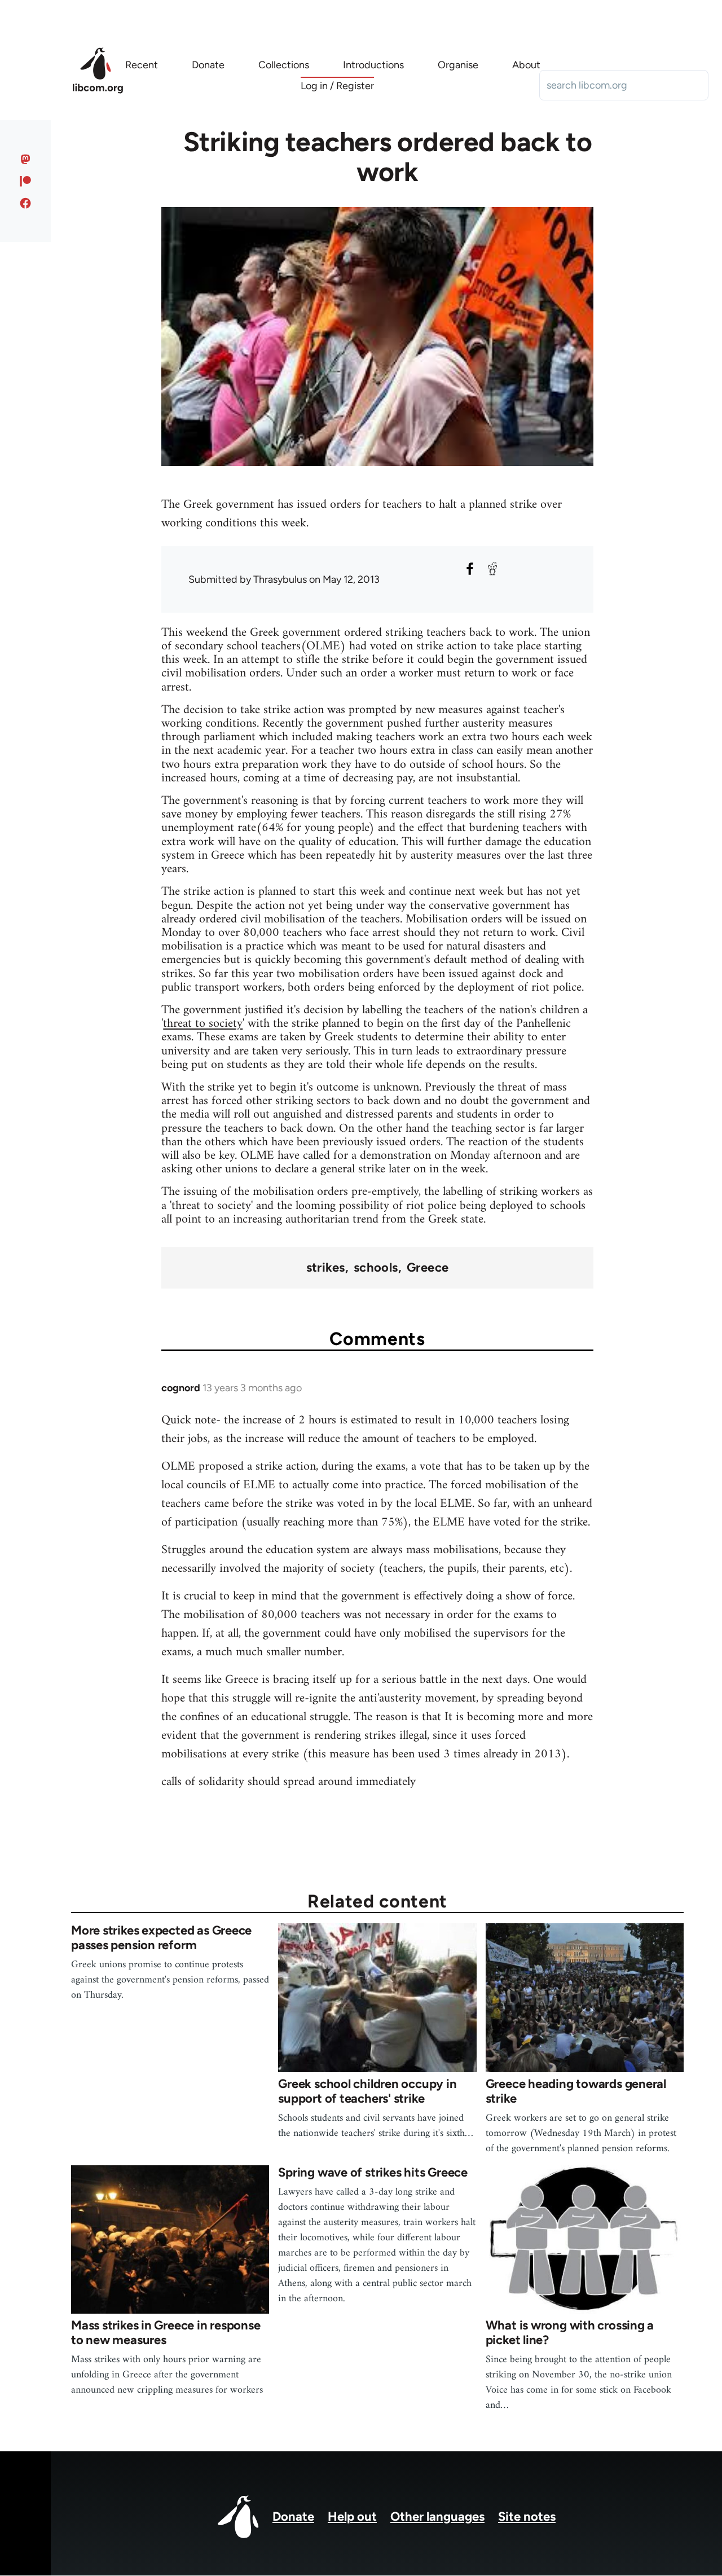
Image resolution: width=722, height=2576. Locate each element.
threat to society (203, 1024)
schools (376, 1268)
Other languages (437, 2516)
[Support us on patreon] (26, 181)
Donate (293, 2516)
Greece (428, 1268)
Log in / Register (337, 86)
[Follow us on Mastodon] (26, 159)
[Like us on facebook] (26, 203)
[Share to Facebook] (470, 569)
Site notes (527, 2516)
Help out (352, 2516)
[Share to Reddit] (492, 569)
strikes (326, 1268)
